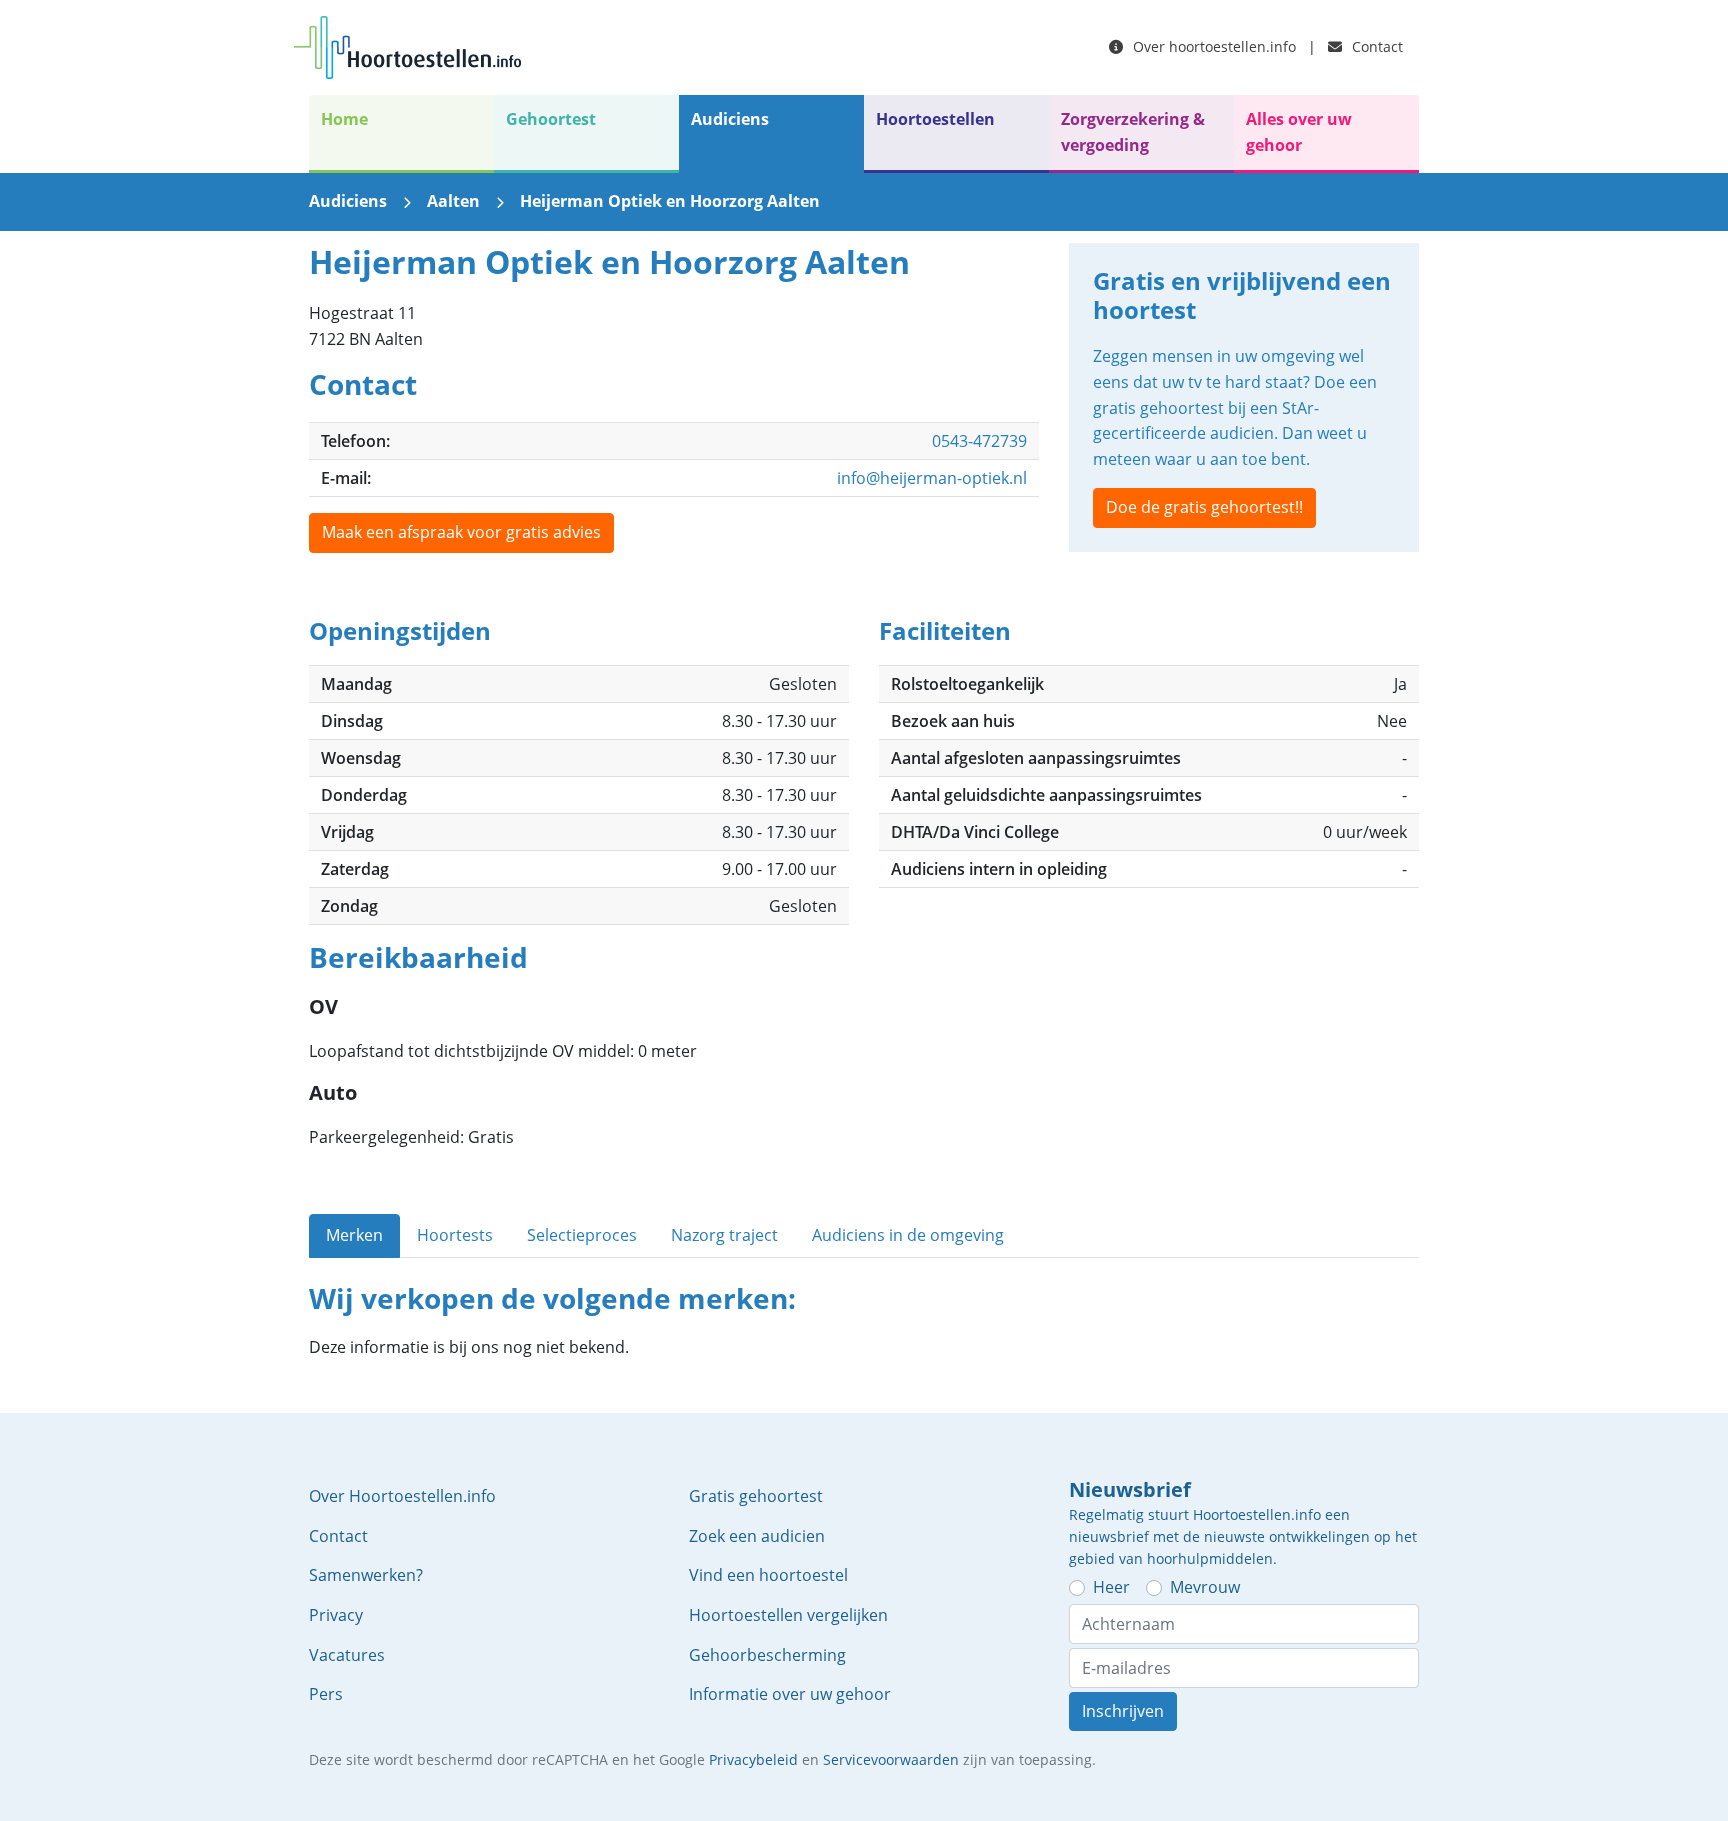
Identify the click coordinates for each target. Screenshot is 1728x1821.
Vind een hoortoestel (768, 1575)
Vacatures (347, 1655)
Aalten (453, 201)
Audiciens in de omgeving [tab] (908, 1235)
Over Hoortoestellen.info (402, 1496)
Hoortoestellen (935, 119)
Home (344, 119)
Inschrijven (1123, 1711)
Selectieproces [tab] (582, 1235)
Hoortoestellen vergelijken (788, 1615)
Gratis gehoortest (756, 1496)
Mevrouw (1205, 1587)
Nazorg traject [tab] (724, 1235)
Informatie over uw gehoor (790, 1694)
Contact (1375, 46)
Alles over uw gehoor (1299, 132)
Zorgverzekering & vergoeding (1133, 132)
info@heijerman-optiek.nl (932, 478)
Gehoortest (551, 119)
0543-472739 (979, 441)
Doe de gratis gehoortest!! (1204, 507)
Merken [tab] (354, 1235)
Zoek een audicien (757, 1536)
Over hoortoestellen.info (1212, 46)
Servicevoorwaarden (891, 1759)
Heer (1111, 1587)
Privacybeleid (753, 1759)
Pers (326, 1694)
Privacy (336, 1615)
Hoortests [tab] (455, 1235)
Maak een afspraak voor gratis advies (461, 532)
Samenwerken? (366, 1575)
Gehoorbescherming (767, 1655)
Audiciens (730, 119)
